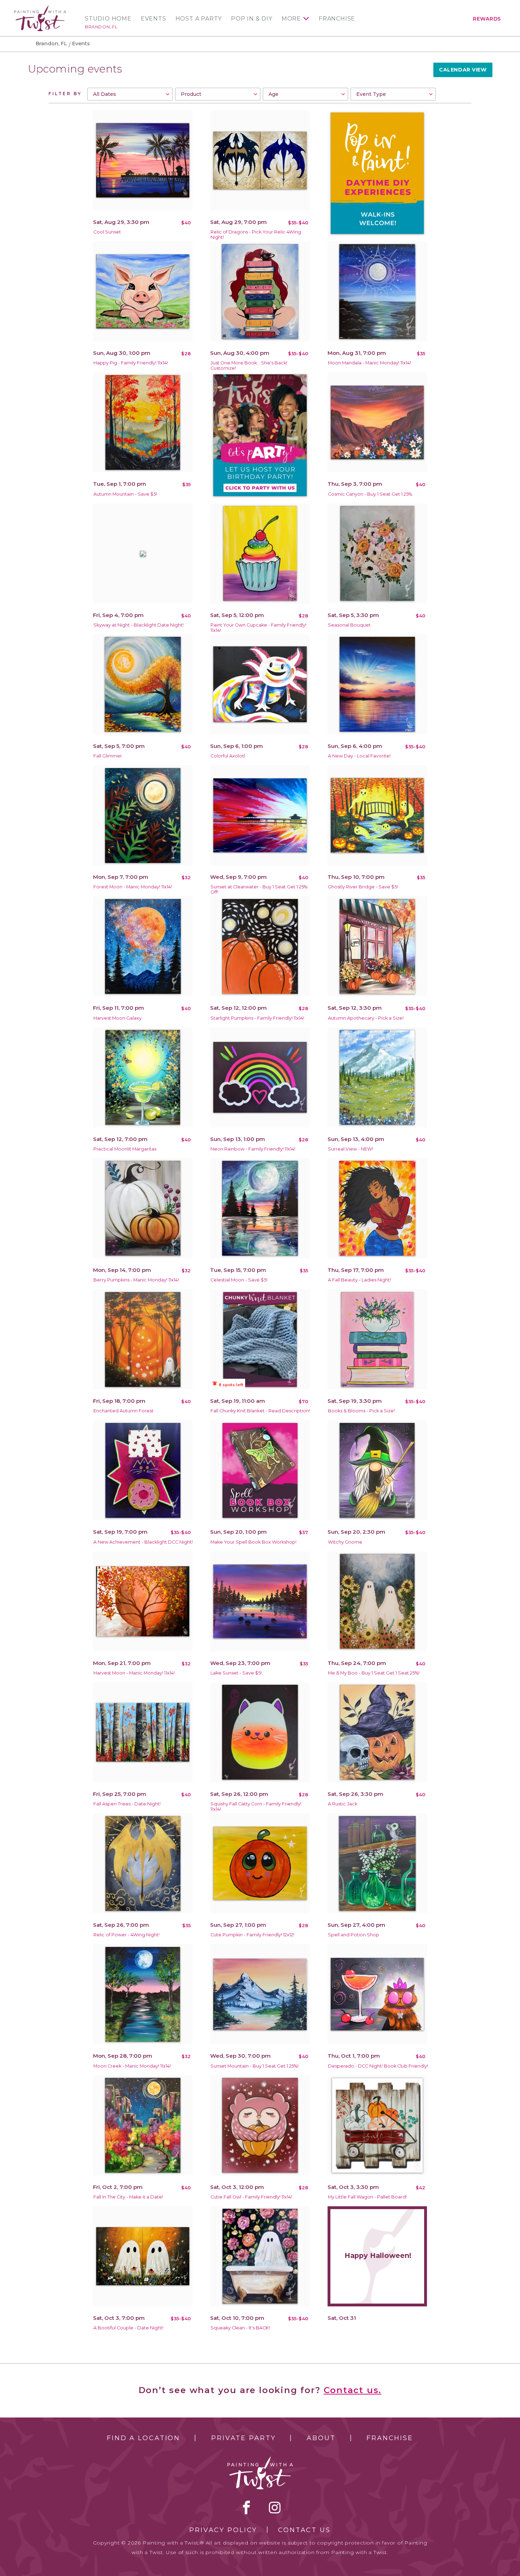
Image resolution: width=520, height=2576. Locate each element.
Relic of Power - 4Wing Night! (126, 1935)
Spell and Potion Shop (354, 1935)
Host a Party (199, 19)
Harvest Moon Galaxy (117, 1018)
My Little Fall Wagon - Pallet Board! (367, 2197)
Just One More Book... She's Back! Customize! (249, 365)
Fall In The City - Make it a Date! (128, 2197)
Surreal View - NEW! (351, 1149)
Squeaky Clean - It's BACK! (240, 2328)
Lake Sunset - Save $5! (236, 1673)
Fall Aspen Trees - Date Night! (127, 1804)
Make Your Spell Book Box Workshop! (253, 1542)
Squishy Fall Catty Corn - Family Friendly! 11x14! (256, 1806)
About (321, 2438)
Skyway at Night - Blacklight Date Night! (138, 625)
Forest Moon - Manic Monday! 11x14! (133, 887)
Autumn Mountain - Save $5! (125, 494)
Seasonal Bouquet (349, 625)
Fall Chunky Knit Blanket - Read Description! (260, 1411)
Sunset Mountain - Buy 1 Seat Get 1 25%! (255, 2066)
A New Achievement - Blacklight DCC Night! (143, 1542)
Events (154, 19)
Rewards (487, 19)
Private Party (243, 2438)
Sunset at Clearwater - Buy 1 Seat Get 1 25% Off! (259, 889)
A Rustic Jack (343, 1804)
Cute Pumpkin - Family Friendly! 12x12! (252, 1935)
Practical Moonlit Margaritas (125, 1149)
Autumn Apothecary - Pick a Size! (366, 1018)
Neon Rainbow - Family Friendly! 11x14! (253, 1149)
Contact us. (353, 2390)
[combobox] (130, 94)
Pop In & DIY (252, 19)
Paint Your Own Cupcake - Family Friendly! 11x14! (258, 628)
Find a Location (143, 2438)
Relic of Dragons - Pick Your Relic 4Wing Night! (256, 235)
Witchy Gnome (345, 1542)
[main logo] (40, 8)
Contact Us (304, 2530)
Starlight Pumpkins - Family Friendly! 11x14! (257, 1018)
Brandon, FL (101, 27)
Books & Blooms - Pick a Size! (361, 1411)
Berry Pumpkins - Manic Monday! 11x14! (136, 1280)
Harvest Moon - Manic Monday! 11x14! (134, 1673)
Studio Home (108, 19)
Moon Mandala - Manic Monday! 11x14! (369, 363)
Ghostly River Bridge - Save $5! (363, 887)
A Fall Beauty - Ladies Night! (359, 1280)
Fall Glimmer (108, 756)
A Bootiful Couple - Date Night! (128, 2328)
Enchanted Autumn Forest (123, 1411)
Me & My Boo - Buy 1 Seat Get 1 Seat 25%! (374, 1673)
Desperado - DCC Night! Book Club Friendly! (378, 2066)
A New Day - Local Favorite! (359, 756)
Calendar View (463, 70)
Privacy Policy (223, 2530)
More (291, 19)
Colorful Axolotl (228, 756)
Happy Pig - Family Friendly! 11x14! (131, 363)
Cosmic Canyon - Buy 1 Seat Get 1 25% (370, 494)
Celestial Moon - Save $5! (239, 1280)
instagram (275, 2507)
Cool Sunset (107, 232)
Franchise (337, 19)
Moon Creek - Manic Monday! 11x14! (132, 2066)
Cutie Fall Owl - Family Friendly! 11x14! (251, 2197)
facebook (247, 2507)
